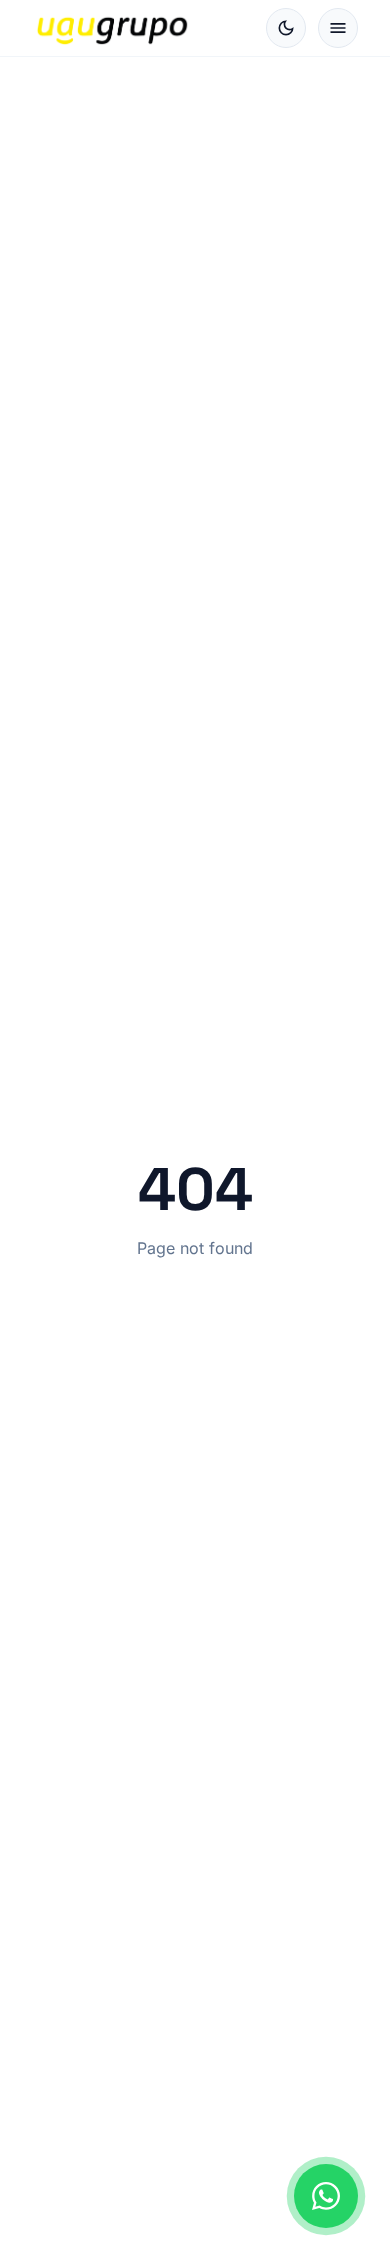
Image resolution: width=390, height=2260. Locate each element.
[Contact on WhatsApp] (326, 2196)
